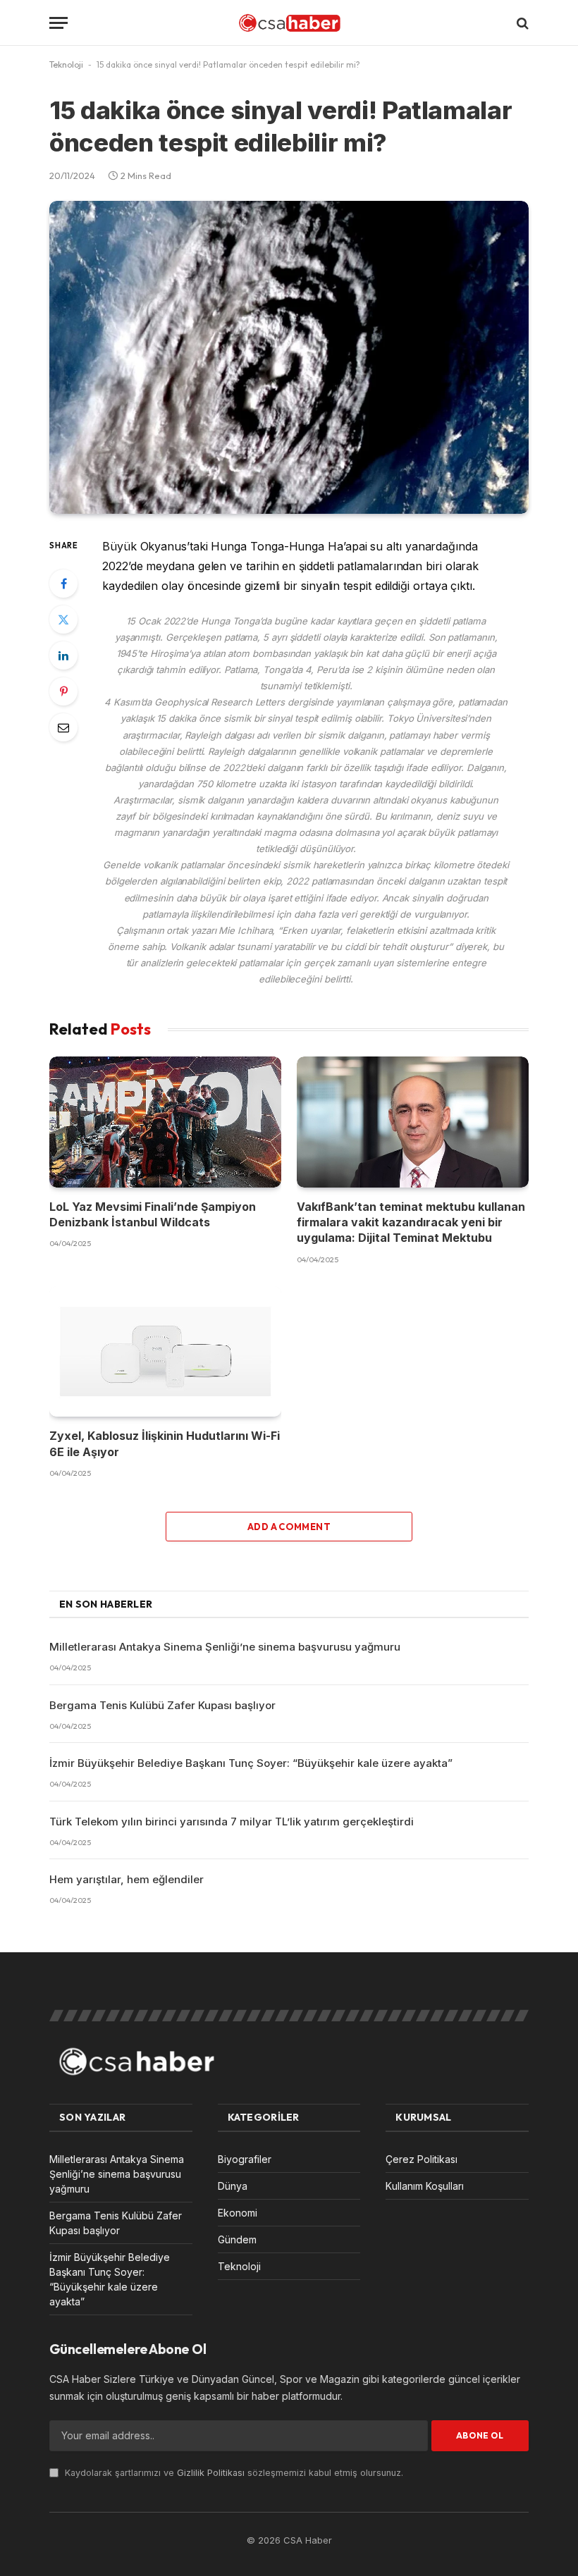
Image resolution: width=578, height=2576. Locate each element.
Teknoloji (66, 64)
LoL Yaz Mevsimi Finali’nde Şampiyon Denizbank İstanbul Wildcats (153, 1214)
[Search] (521, 23)
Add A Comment (289, 1527)
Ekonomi (238, 2213)
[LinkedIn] (63, 655)
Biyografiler (245, 2159)
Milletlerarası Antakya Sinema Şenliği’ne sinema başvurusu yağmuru (225, 1647)
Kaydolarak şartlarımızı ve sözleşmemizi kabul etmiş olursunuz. (233, 2473)
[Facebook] (63, 584)
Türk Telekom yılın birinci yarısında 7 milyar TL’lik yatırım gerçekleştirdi (232, 1822)
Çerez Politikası (422, 2159)
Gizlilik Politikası (211, 2473)
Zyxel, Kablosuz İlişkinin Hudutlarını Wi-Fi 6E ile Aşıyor (165, 1443)
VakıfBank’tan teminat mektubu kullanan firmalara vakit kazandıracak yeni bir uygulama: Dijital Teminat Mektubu (411, 1222)
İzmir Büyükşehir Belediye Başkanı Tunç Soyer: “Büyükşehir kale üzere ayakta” (251, 1763)
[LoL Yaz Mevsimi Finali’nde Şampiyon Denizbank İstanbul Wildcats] (165, 1122)
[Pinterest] (63, 691)
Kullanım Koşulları (425, 2186)
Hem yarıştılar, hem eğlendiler (127, 1879)
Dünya (233, 2186)
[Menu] (59, 23)
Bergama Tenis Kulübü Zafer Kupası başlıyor (162, 1705)
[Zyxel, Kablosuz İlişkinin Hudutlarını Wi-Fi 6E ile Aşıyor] (165, 1351)
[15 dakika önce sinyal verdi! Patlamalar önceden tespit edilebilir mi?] (289, 357)
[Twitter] (63, 620)
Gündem (237, 2239)
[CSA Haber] (289, 23)
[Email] (63, 727)
